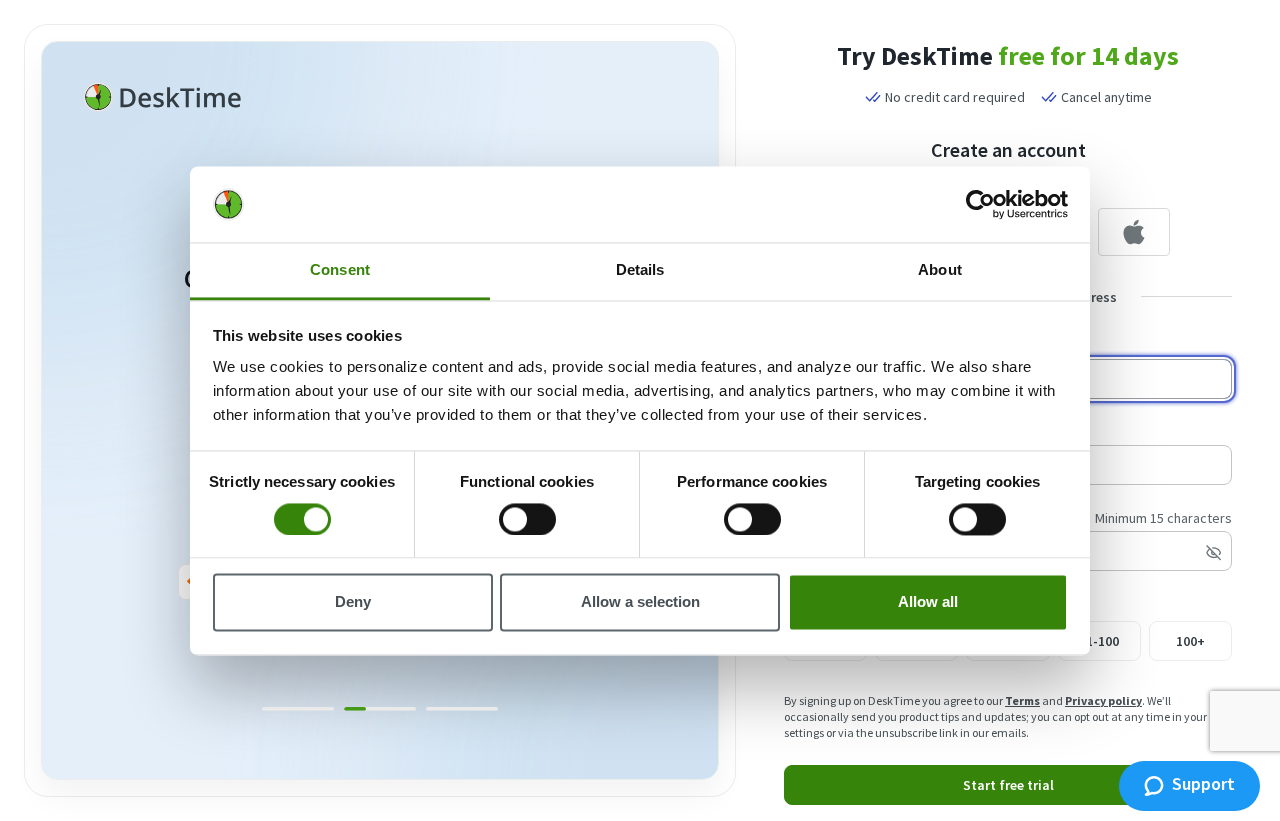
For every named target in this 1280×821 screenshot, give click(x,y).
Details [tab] (640, 270)
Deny (353, 602)
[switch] (527, 519)
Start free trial (1008, 785)
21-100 (1099, 641)
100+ (1190, 641)
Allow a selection (640, 602)
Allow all (928, 602)
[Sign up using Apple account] (1134, 232)
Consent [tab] (340, 270)
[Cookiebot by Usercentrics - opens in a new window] (980, 204)
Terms (1022, 700)
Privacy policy (1103, 700)
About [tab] (940, 270)
